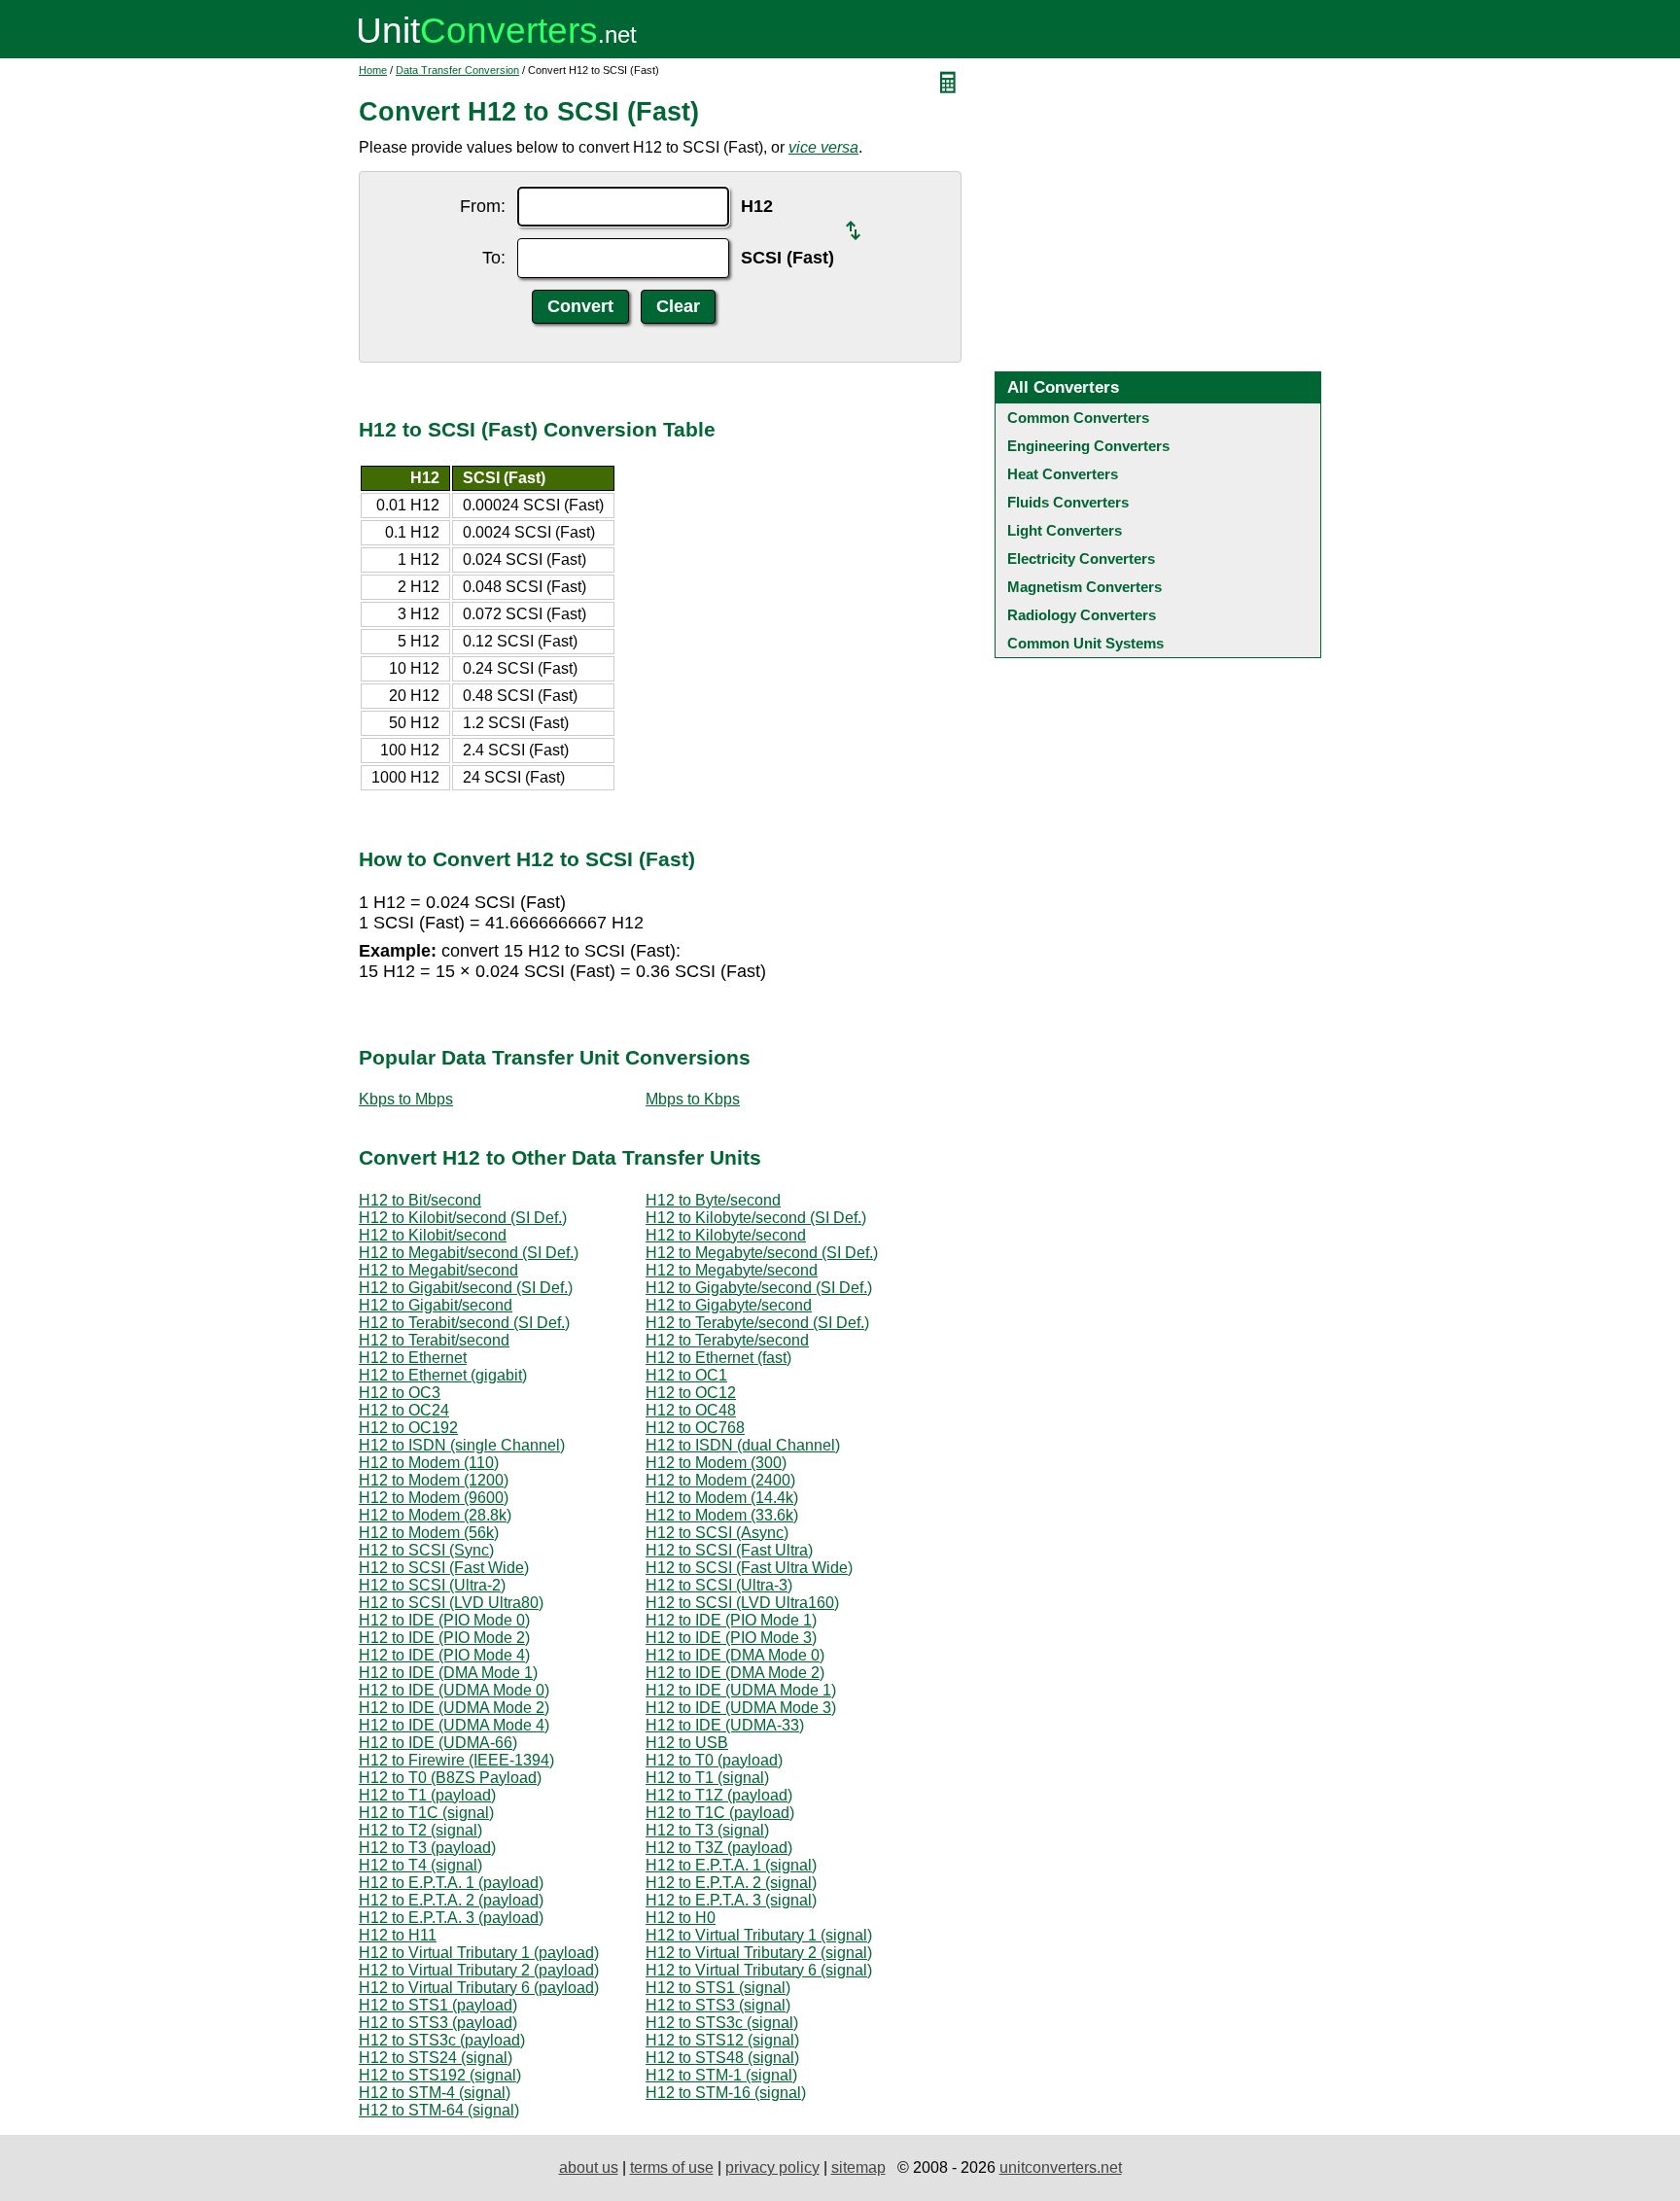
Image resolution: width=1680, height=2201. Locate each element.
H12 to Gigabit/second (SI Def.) (466, 1288)
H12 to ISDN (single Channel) (462, 1445)
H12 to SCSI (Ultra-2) (432, 1585)
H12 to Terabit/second (434, 1340)
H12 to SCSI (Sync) (426, 1550)
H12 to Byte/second (713, 1200)
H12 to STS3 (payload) (438, 2023)
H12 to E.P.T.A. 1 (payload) (451, 1883)
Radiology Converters (1082, 615)
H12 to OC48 (691, 1410)
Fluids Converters (1068, 502)
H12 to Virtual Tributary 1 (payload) (479, 1953)
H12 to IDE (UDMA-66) (438, 1743)
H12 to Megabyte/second (732, 1270)
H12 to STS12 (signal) (722, 2040)
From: (483, 206)
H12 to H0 (681, 1918)
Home (373, 70)
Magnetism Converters (1085, 587)
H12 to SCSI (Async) (717, 1533)
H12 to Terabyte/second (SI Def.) (757, 1323)
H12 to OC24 (404, 1410)
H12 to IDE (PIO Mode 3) (731, 1638)
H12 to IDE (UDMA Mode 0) (454, 1690)
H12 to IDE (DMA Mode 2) (735, 1673)
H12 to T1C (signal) (426, 1813)
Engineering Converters (1088, 446)
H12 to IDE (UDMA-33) (725, 1725)
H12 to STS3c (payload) (442, 2040)
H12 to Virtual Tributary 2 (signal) (759, 1953)
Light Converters (1065, 530)
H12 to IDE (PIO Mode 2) (444, 1638)
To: (494, 258)
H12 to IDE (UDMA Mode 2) (454, 1708)
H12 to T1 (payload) (427, 1795)
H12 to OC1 (686, 1375)
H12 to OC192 (408, 1428)
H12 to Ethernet (413, 1358)
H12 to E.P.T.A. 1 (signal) (731, 1865)
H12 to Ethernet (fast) (718, 1358)
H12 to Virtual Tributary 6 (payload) (479, 1988)
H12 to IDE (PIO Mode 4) (444, 1655)
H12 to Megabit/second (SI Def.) (469, 1253)
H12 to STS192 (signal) (440, 2075)
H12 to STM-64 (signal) (439, 2110)
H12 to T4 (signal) (420, 1865)
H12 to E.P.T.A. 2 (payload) (451, 1900)
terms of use (672, 2167)
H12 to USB (687, 1743)
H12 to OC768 (695, 1428)
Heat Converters (1063, 474)
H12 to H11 (398, 1935)
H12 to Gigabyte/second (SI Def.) (759, 1288)
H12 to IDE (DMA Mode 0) (735, 1655)
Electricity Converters (1081, 559)
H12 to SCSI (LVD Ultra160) (742, 1603)
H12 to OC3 (400, 1393)
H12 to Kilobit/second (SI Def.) (463, 1218)
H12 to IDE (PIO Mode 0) (444, 1620)
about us (589, 2167)
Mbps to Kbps (693, 1099)
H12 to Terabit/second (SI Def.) (464, 1323)
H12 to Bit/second (420, 1200)
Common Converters (1078, 418)
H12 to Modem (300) (716, 1463)
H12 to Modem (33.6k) (722, 1515)
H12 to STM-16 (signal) (726, 2093)
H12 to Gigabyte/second (729, 1305)
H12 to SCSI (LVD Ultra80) (451, 1603)
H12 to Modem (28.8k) (435, 1515)
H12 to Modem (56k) (429, 1533)
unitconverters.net (1061, 2167)
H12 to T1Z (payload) (719, 1795)
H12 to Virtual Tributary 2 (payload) (479, 1970)
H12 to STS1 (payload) (438, 2005)
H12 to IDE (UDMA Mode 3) (741, 1708)
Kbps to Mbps (406, 1099)
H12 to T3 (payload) (427, 1848)
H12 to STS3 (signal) (718, 2005)
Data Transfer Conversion (457, 70)
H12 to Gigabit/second (436, 1305)
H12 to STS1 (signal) (718, 1988)
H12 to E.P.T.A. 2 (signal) (731, 1883)
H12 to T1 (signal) (707, 1778)
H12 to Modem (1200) (434, 1480)
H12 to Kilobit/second (433, 1235)
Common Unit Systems (1085, 643)
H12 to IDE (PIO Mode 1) (731, 1620)
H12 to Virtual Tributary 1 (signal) (759, 1935)
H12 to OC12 (691, 1393)
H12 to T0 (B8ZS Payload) (450, 1778)
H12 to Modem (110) (429, 1463)
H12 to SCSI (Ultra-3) (719, 1585)
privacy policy (772, 2167)
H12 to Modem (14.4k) (722, 1498)
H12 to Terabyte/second (727, 1340)
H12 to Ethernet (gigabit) (443, 1375)
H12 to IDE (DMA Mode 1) (448, 1673)
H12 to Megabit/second (438, 1270)
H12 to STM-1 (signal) (721, 2075)
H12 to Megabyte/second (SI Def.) (762, 1253)
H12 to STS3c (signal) (722, 2023)
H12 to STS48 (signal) (722, 2058)
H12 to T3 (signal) (707, 1830)
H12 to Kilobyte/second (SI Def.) (756, 1218)
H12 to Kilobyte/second (726, 1235)
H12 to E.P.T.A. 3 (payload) (451, 1918)
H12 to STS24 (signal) (436, 2058)
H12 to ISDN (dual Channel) (743, 1445)
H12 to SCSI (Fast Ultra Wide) (749, 1568)
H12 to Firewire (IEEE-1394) (456, 1760)
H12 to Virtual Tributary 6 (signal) (759, 1970)
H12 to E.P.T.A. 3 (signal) (731, 1900)
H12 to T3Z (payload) (719, 1848)
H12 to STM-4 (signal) (435, 2093)
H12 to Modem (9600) (434, 1498)
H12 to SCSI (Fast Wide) (444, 1568)
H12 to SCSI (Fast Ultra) (729, 1550)
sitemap (858, 2167)
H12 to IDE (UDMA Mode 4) (454, 1725)
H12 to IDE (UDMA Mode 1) (741, 1690)
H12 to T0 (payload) (714, 1760)
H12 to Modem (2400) (720, 1480)
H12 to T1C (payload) (720, 1813)
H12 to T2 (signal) (420, 1830)
